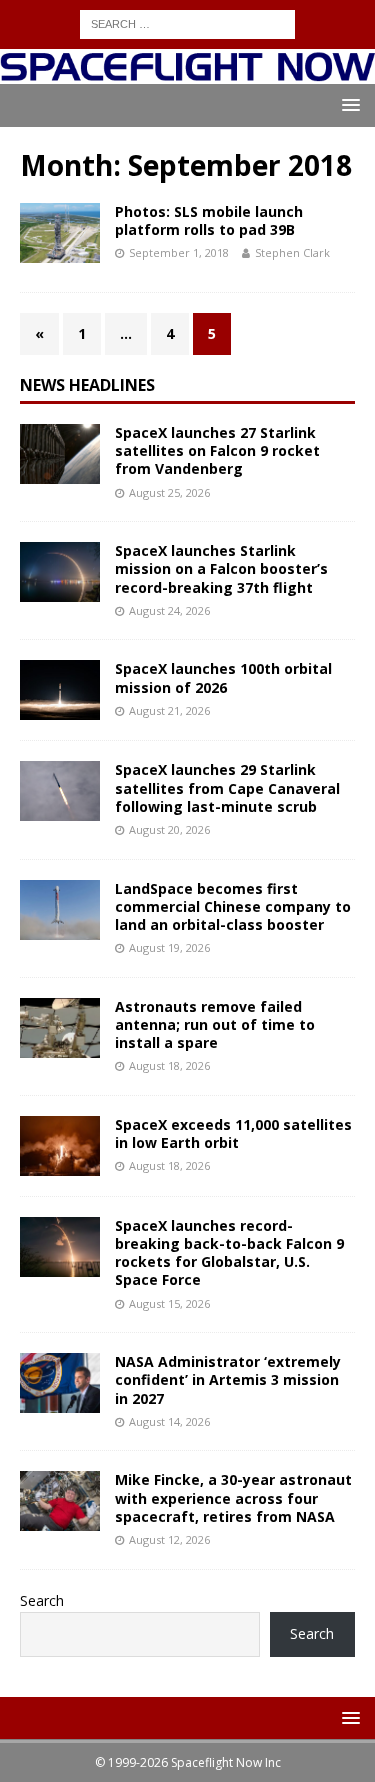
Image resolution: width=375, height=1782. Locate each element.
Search (42, 1600)
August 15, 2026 (169, 1303)
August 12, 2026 (169, 1539)
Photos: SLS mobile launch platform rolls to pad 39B (209, 220)
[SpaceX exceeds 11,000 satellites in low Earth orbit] (60, 1146)
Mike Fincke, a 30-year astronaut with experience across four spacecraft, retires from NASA (233, 1497)
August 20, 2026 (169, 829)
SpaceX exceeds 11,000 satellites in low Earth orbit (233, 1133)
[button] (347, 104)
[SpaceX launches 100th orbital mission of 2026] (60, 690)
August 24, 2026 (169, 610)
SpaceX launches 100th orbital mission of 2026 (223, 677)
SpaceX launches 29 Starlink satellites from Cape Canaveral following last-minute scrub (227, 787)
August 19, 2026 (169, 947)
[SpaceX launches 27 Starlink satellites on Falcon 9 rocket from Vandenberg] (60, 454)
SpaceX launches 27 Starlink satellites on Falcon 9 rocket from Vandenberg (217, 450)
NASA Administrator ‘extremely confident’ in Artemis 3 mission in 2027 (228, 1379)
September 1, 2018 (179, 252)
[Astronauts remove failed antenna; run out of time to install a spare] (60, 1028)
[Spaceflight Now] (187, 71)
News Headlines (87, 385)
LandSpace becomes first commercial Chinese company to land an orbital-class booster (233, 906)
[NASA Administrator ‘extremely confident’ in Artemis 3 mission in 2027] (60, 1383)
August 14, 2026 (169, 1421)
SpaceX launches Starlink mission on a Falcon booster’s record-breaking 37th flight (221, 568)
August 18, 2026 (169, 1065)
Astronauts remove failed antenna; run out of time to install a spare (215, 1024)
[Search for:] (187, 22)
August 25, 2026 (169, 492)
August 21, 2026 (169, 710)
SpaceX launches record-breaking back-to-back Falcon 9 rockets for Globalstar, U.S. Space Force (229, 1253)
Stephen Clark (292, 252)
